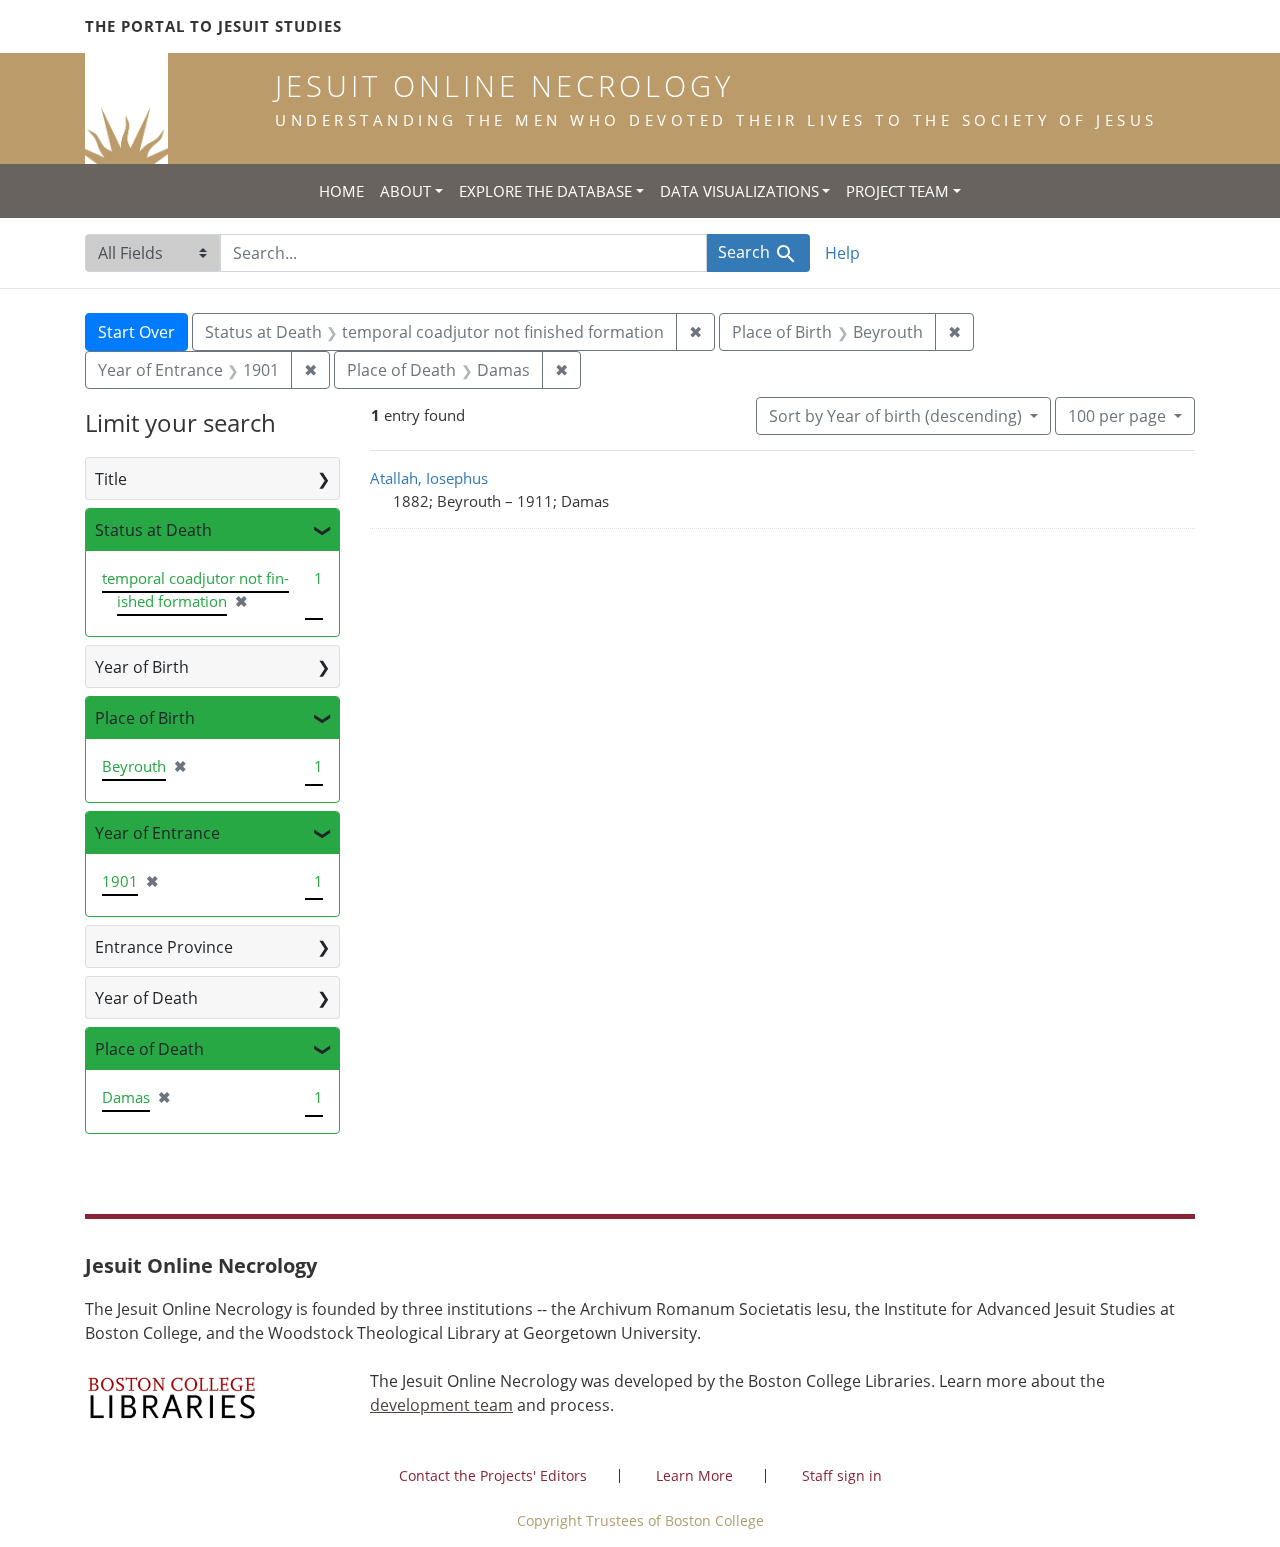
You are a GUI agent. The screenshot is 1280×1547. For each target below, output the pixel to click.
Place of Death (149, 1049)
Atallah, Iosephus (429, 478)
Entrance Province (164, 947)
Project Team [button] (897, 191)
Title (111, 479)
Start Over (136, 332)
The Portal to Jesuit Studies (213, 26)
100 (1117, 415)
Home (341, 191)
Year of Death (146, 998)
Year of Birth (142, 667)
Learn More (694, 1475)
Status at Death (153, 530)
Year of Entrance (157, 833)
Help (842, 253)
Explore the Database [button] (545, 191)
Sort (895, 416)
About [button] (405, 191)
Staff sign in (842, 1475)
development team (441, 1405)
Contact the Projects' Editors (493, 1475)
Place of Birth (145, 718)
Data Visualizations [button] (739, 191)
